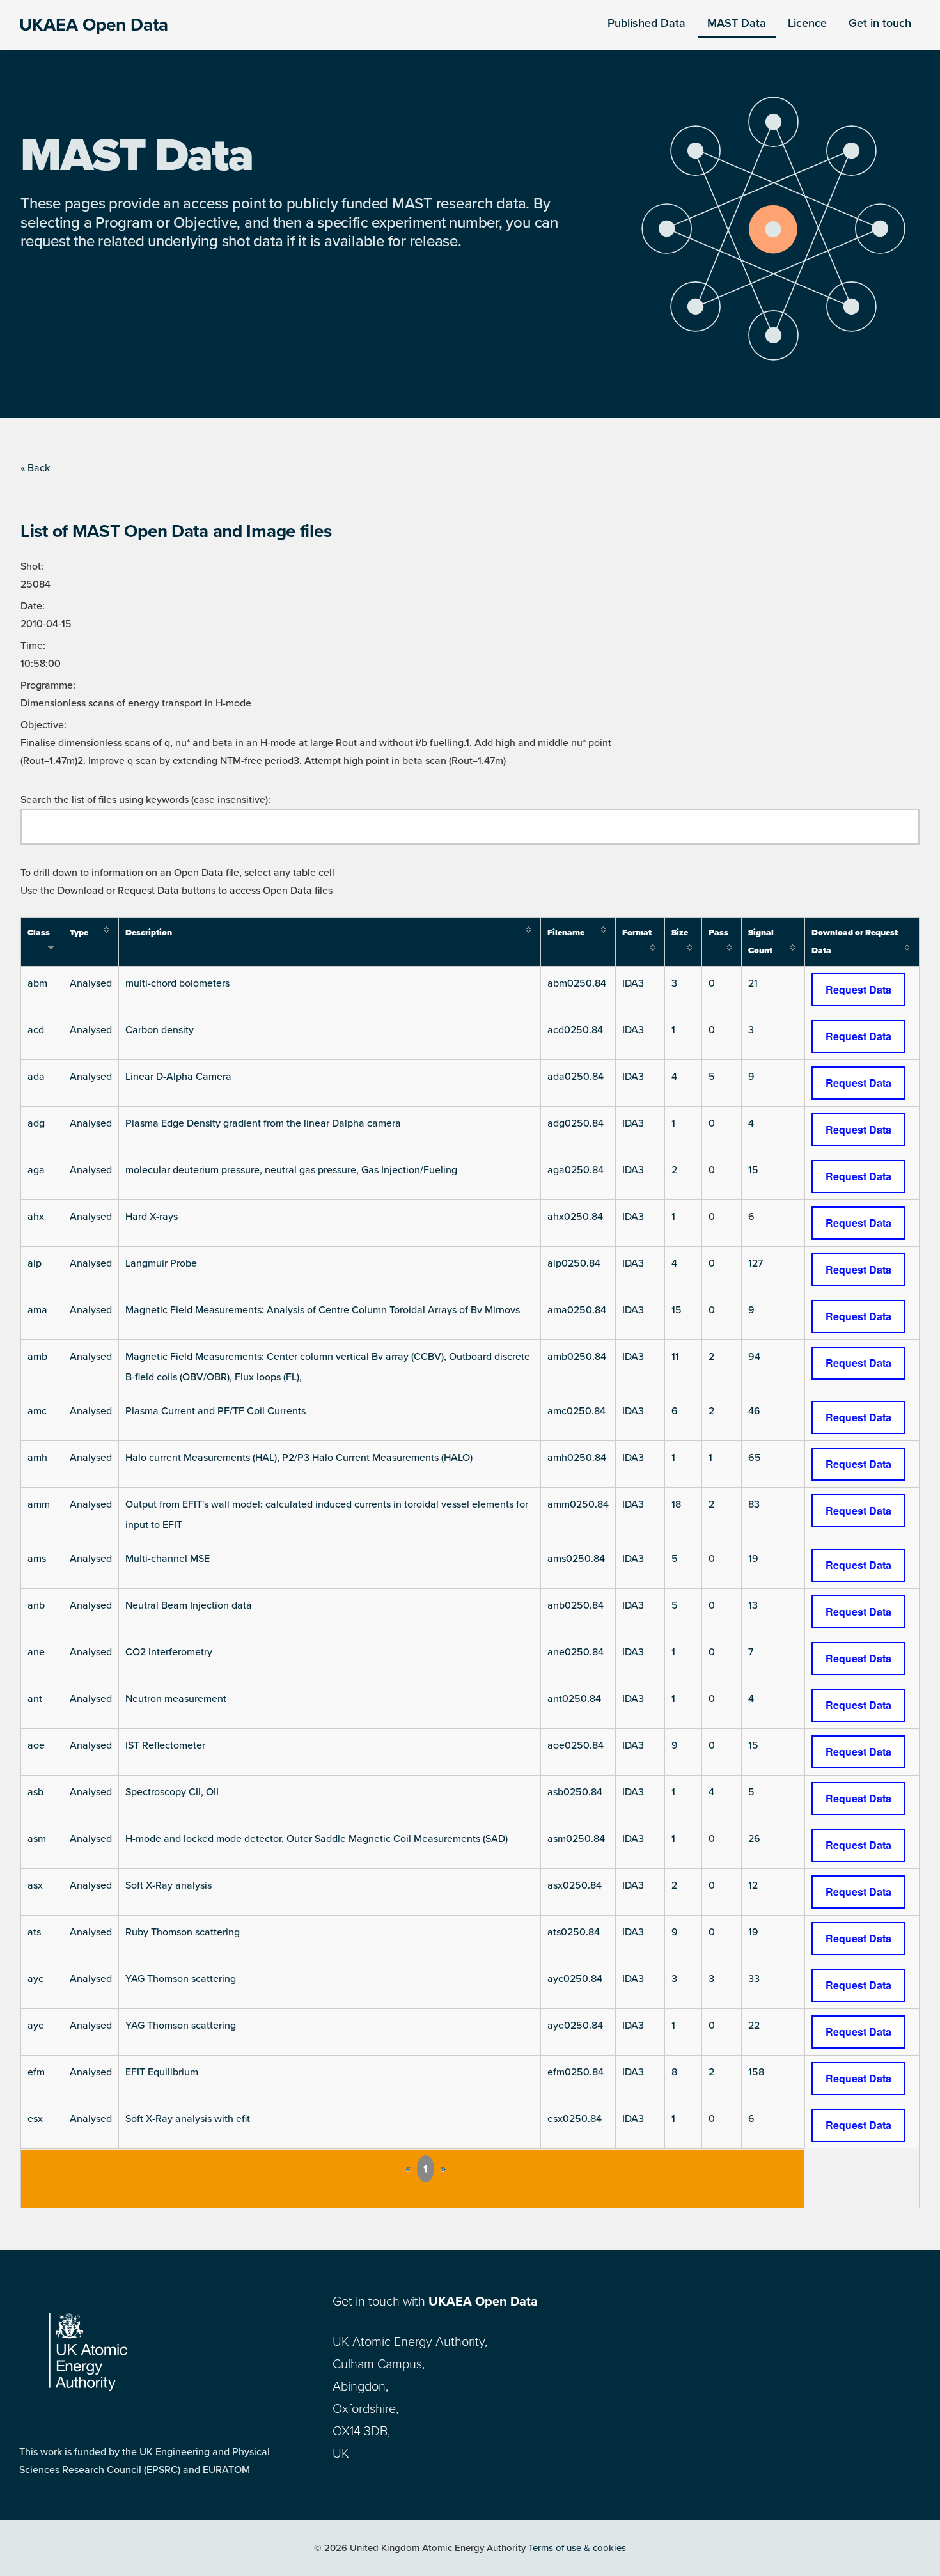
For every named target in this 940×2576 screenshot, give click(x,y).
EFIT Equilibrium (162, 2072)
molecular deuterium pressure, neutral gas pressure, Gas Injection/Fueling (291, 1170)
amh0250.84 (577, 1458)
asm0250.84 (576, 1839)
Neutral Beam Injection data (189, 1605)
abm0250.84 (577, 983)
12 (753, 1885)
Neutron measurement (176, 1699)
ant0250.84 (574, 1699)
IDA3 (633, 983)
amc (37, 1411)
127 (756, 1263)
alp (35, 1263)
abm (37, 983)
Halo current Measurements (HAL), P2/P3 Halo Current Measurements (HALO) (299, 1458)
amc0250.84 (576, 1411)
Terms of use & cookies (577, 2548)
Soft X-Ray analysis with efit (188, 2119)
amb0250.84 (577, 1357)
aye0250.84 (575, 2026)
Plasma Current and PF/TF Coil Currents (215, 1411)
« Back (35, 468)
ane (36, 1652)
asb (35, 1792)
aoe (36, 1745)
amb (37, 1357)
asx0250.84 (575, 1885)
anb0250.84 (576, 1605)
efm (36, 2072)
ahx (36, 1217)
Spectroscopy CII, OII (172, 1792)
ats (34, 1932)
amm (39, 1504)
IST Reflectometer (165, 1745)
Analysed (91, 983)
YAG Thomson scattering (181, 1979)
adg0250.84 (576, 1123)
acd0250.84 (575, 1030)
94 (754, 1357)
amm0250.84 (578, 1504)
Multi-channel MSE (168, 1559)
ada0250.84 (576, 1077)
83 (754, 1504)
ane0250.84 (576, 1652)
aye (36, 2026)
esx (35, 2119)
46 (754, 1411)
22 (754, 2026)
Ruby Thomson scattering (183, 1932)
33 (754, 1979)
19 (753, 1559)
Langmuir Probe (161, 1263)
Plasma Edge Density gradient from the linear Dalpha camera (263, 1123)
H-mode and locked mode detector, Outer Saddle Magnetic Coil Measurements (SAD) (317, 1839)
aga (36, 1170)
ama (37, 1310)
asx (35, 1885)
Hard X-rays (152, 1217)
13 (753, 1605)
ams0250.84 (576, 1559)
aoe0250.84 (576, 1745)
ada (36, 1077)
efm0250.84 (576, 2072)
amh (37, 1458)
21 (753, 983)
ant (35, 1699)
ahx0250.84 (575, 1217)
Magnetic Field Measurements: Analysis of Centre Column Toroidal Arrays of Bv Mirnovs (323, 1310)
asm (37, 1839)
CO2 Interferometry (169, 1652)
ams (37, 1559)
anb (36, 1605)
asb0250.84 (575, 1792)
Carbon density (160, 1030)
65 (755, 1458)
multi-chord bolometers (177, 983)
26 (754, 1839)
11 (675, 1357)
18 (676, 1504)
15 (753, 1170)
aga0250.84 (576, 1170)
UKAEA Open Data (94, 25)
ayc (35, 1979)
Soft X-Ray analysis (168, 1885)
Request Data (858, 989)
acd (36, 1030)
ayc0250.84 (575, 1979)
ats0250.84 (574, 1932)
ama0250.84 (577, 1310)
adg (36, 1123)
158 (756, 2072)
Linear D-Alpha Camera (178, 1077)
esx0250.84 (575, 2119)
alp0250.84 (574, 1263)
